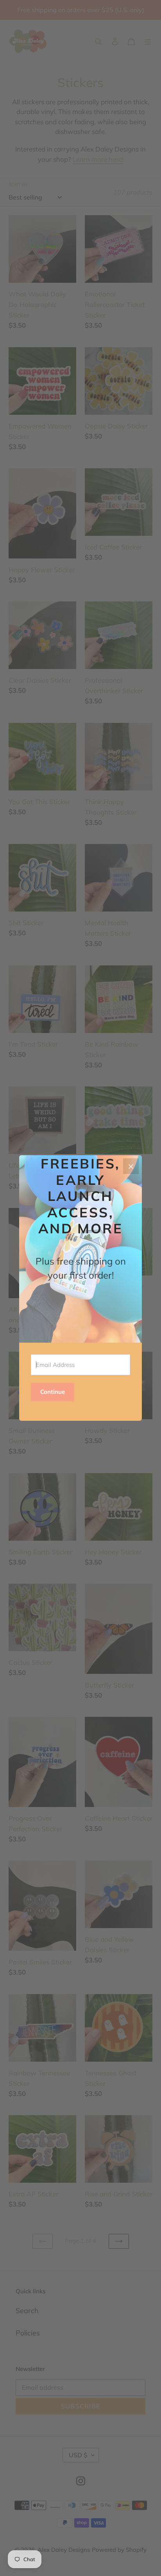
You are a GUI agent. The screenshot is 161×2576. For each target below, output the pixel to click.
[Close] (131, 1166)
